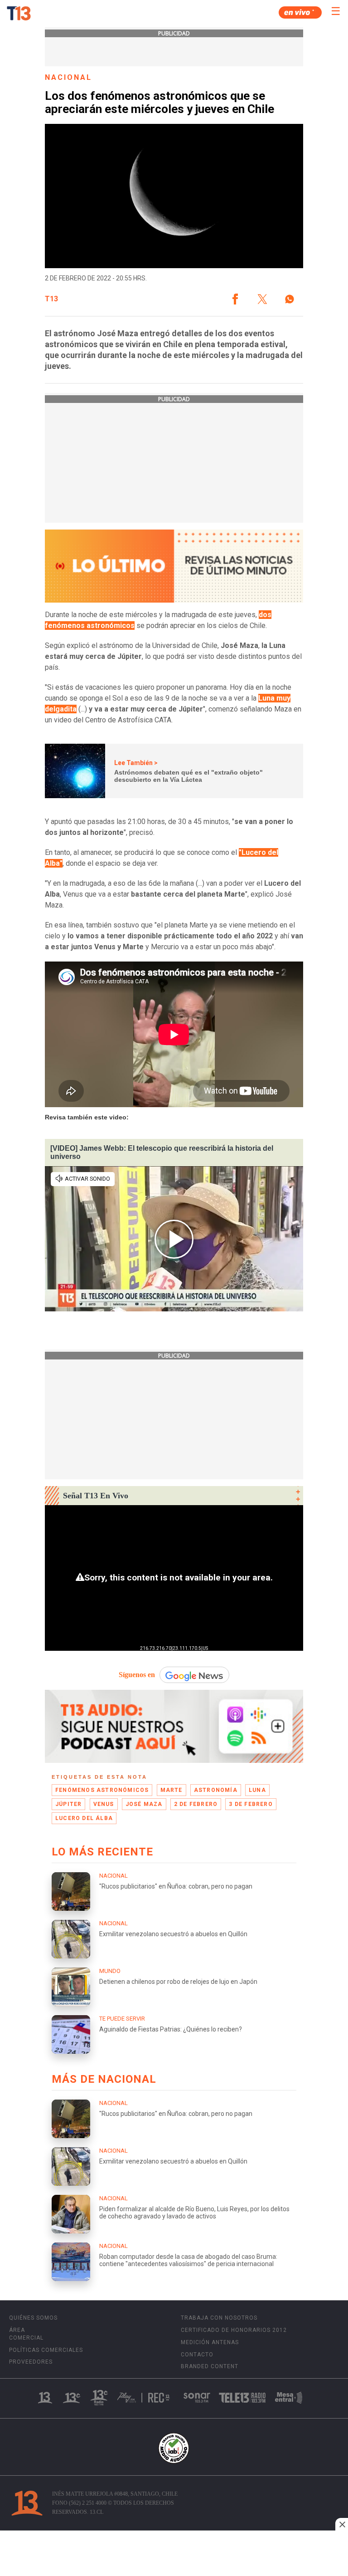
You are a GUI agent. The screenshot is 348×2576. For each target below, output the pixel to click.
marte (172, 1790)
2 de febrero (196, 1804)
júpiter (68, 1804)
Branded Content (210, 2366)
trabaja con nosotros (219, 2318)
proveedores (31, 2362)
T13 (51, 299)
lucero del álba (84, 1818)
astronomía (216, 1790)
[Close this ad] (342, 2524)
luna (257, 1790)
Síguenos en (137, 1675)
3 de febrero (251, 1804)
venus (104, 1804)
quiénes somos (33, 2318)
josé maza (144, 1804)
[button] (235, 299)
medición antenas (210, 2342)
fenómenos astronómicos (102, 1790)
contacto (197, 2355)
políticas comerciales (46, 2350)
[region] (174, 2554)
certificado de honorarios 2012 (234, 2330)
